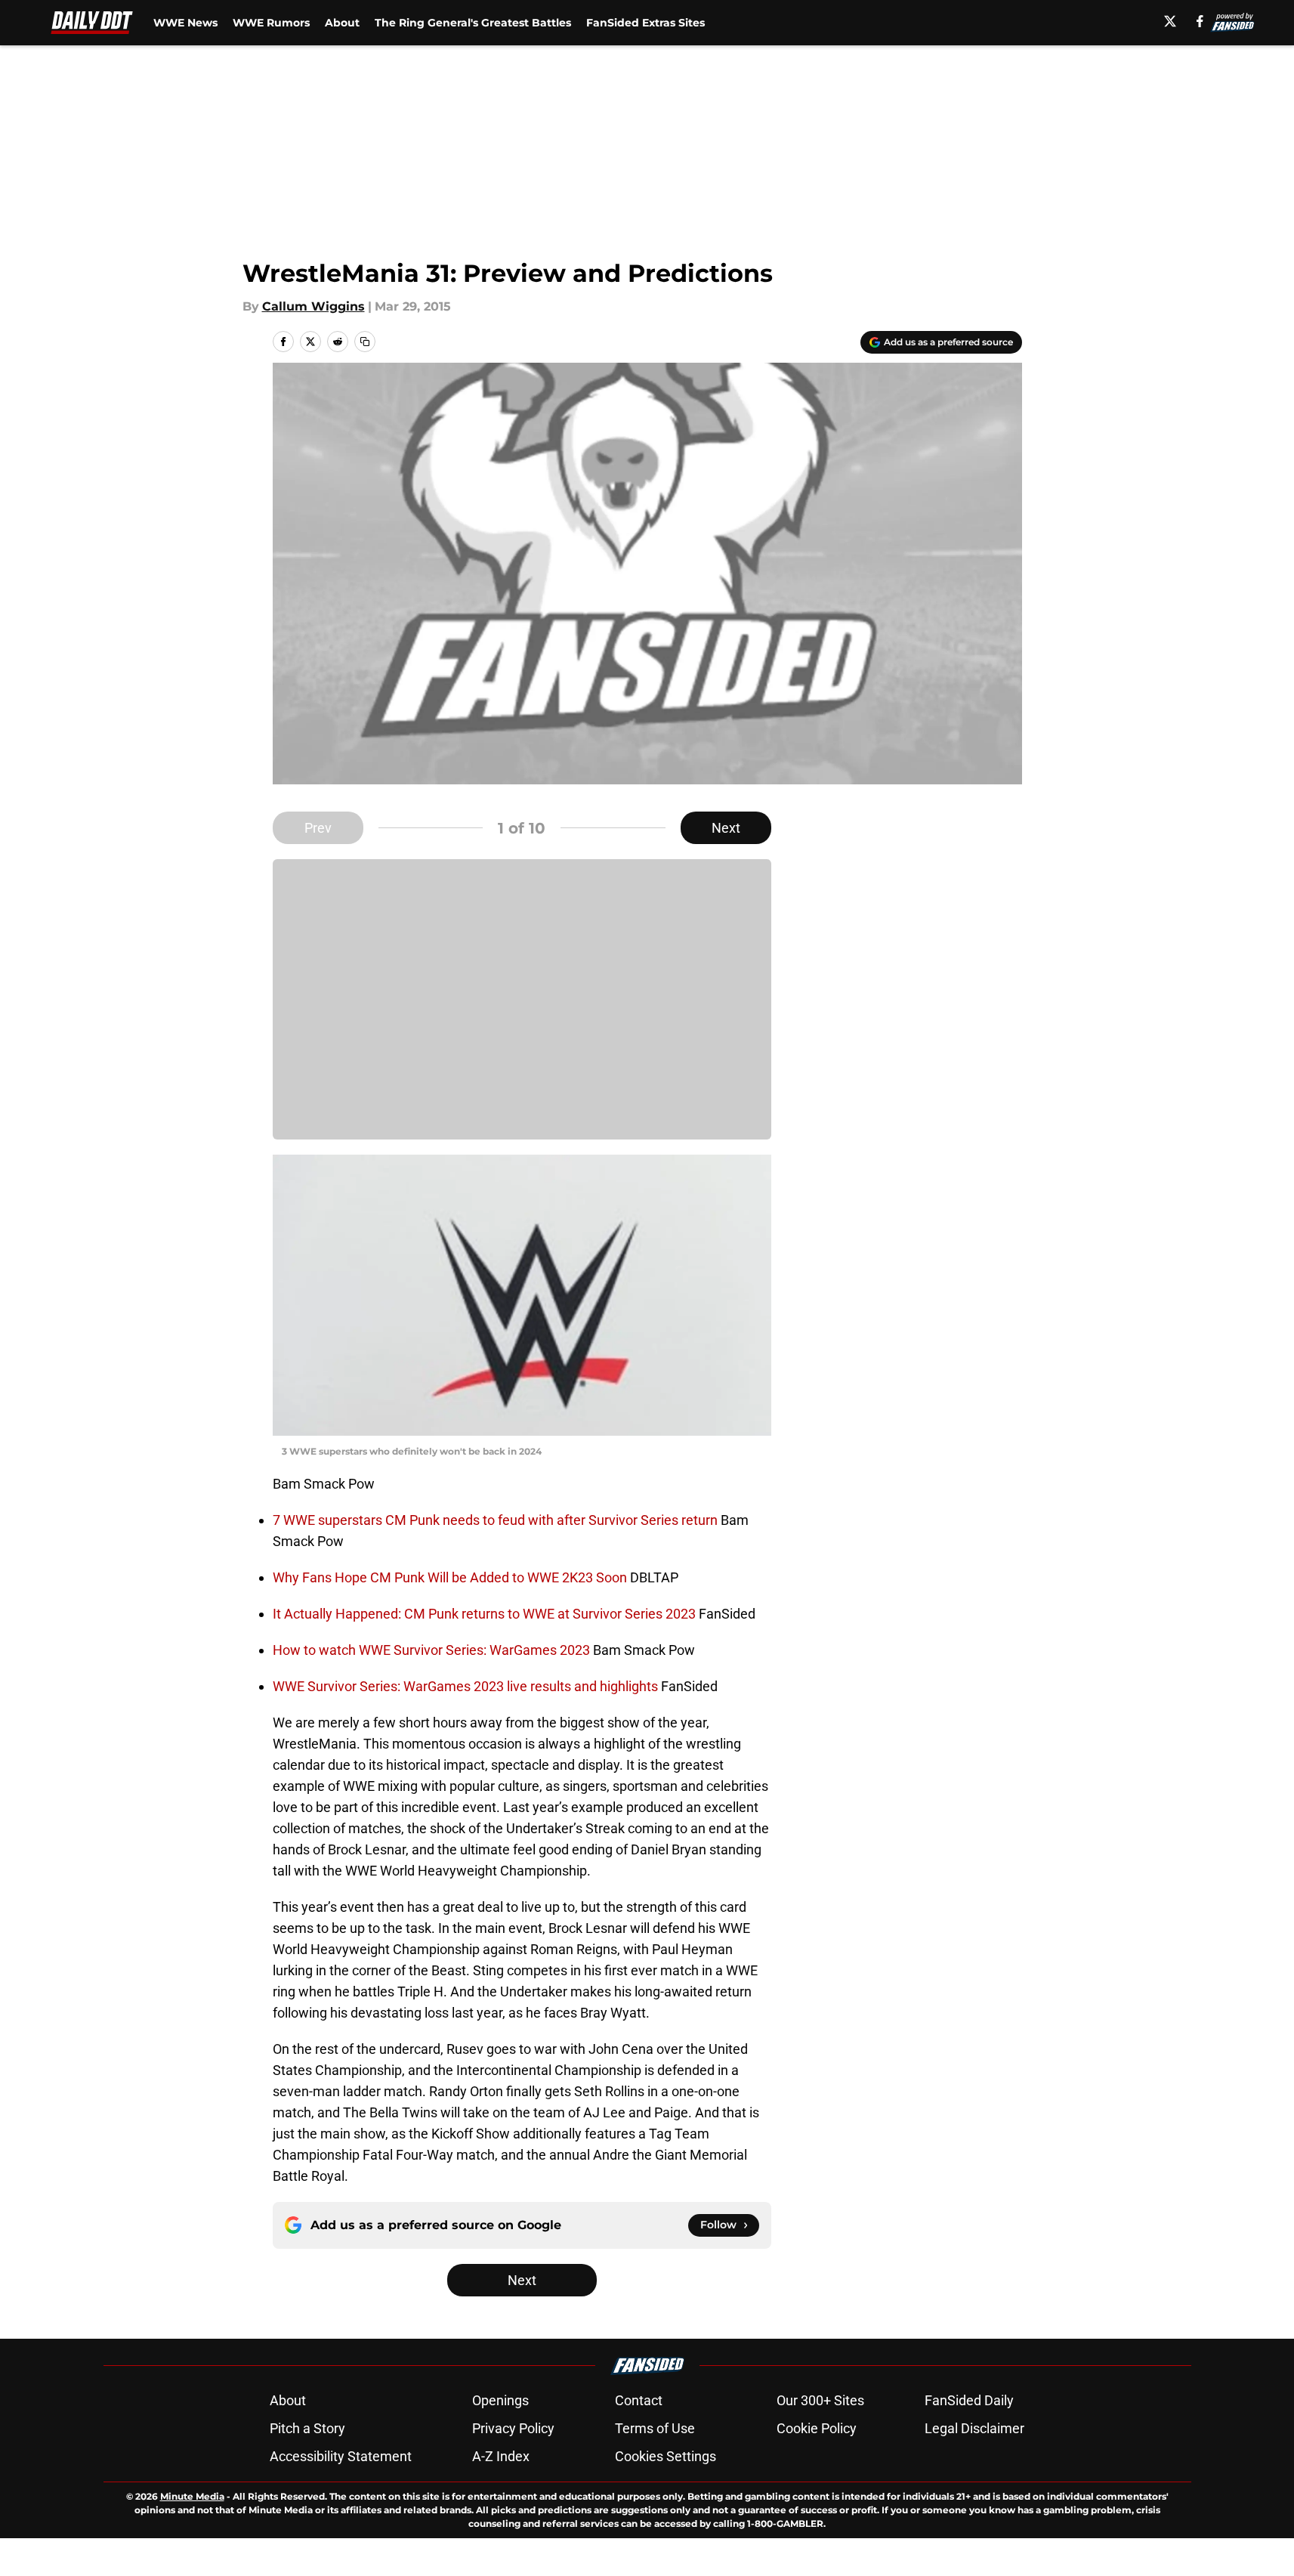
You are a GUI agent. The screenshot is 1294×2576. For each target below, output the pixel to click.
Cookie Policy (817, 2428)
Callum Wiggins (313, 306)
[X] (1170, 21)
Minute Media (192, 2496)
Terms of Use (655, 2428)
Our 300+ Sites (820, 2400)
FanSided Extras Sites (645, 23)
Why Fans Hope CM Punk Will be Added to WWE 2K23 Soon (451, 1577)
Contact (639, 2400)
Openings (500, 2400)
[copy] (365, 342)
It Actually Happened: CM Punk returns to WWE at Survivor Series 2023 (486, 1614)
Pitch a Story (307, 2428)
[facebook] (1200, 21)
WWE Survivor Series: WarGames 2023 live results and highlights (467, 1686)
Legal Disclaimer (974, 2428)
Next (726, 828)
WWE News (185, 23)
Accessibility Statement (341, 2456)
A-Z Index (501, 2456)
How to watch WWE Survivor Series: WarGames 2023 (433, 1650)
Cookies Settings (666, 2456)
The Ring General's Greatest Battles (473, 23)
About (342, 23)
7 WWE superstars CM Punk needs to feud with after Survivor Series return (497, 1520)
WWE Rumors (271, 23)
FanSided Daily (969, 2400)
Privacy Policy (513, 2428)
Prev (318, 828)
